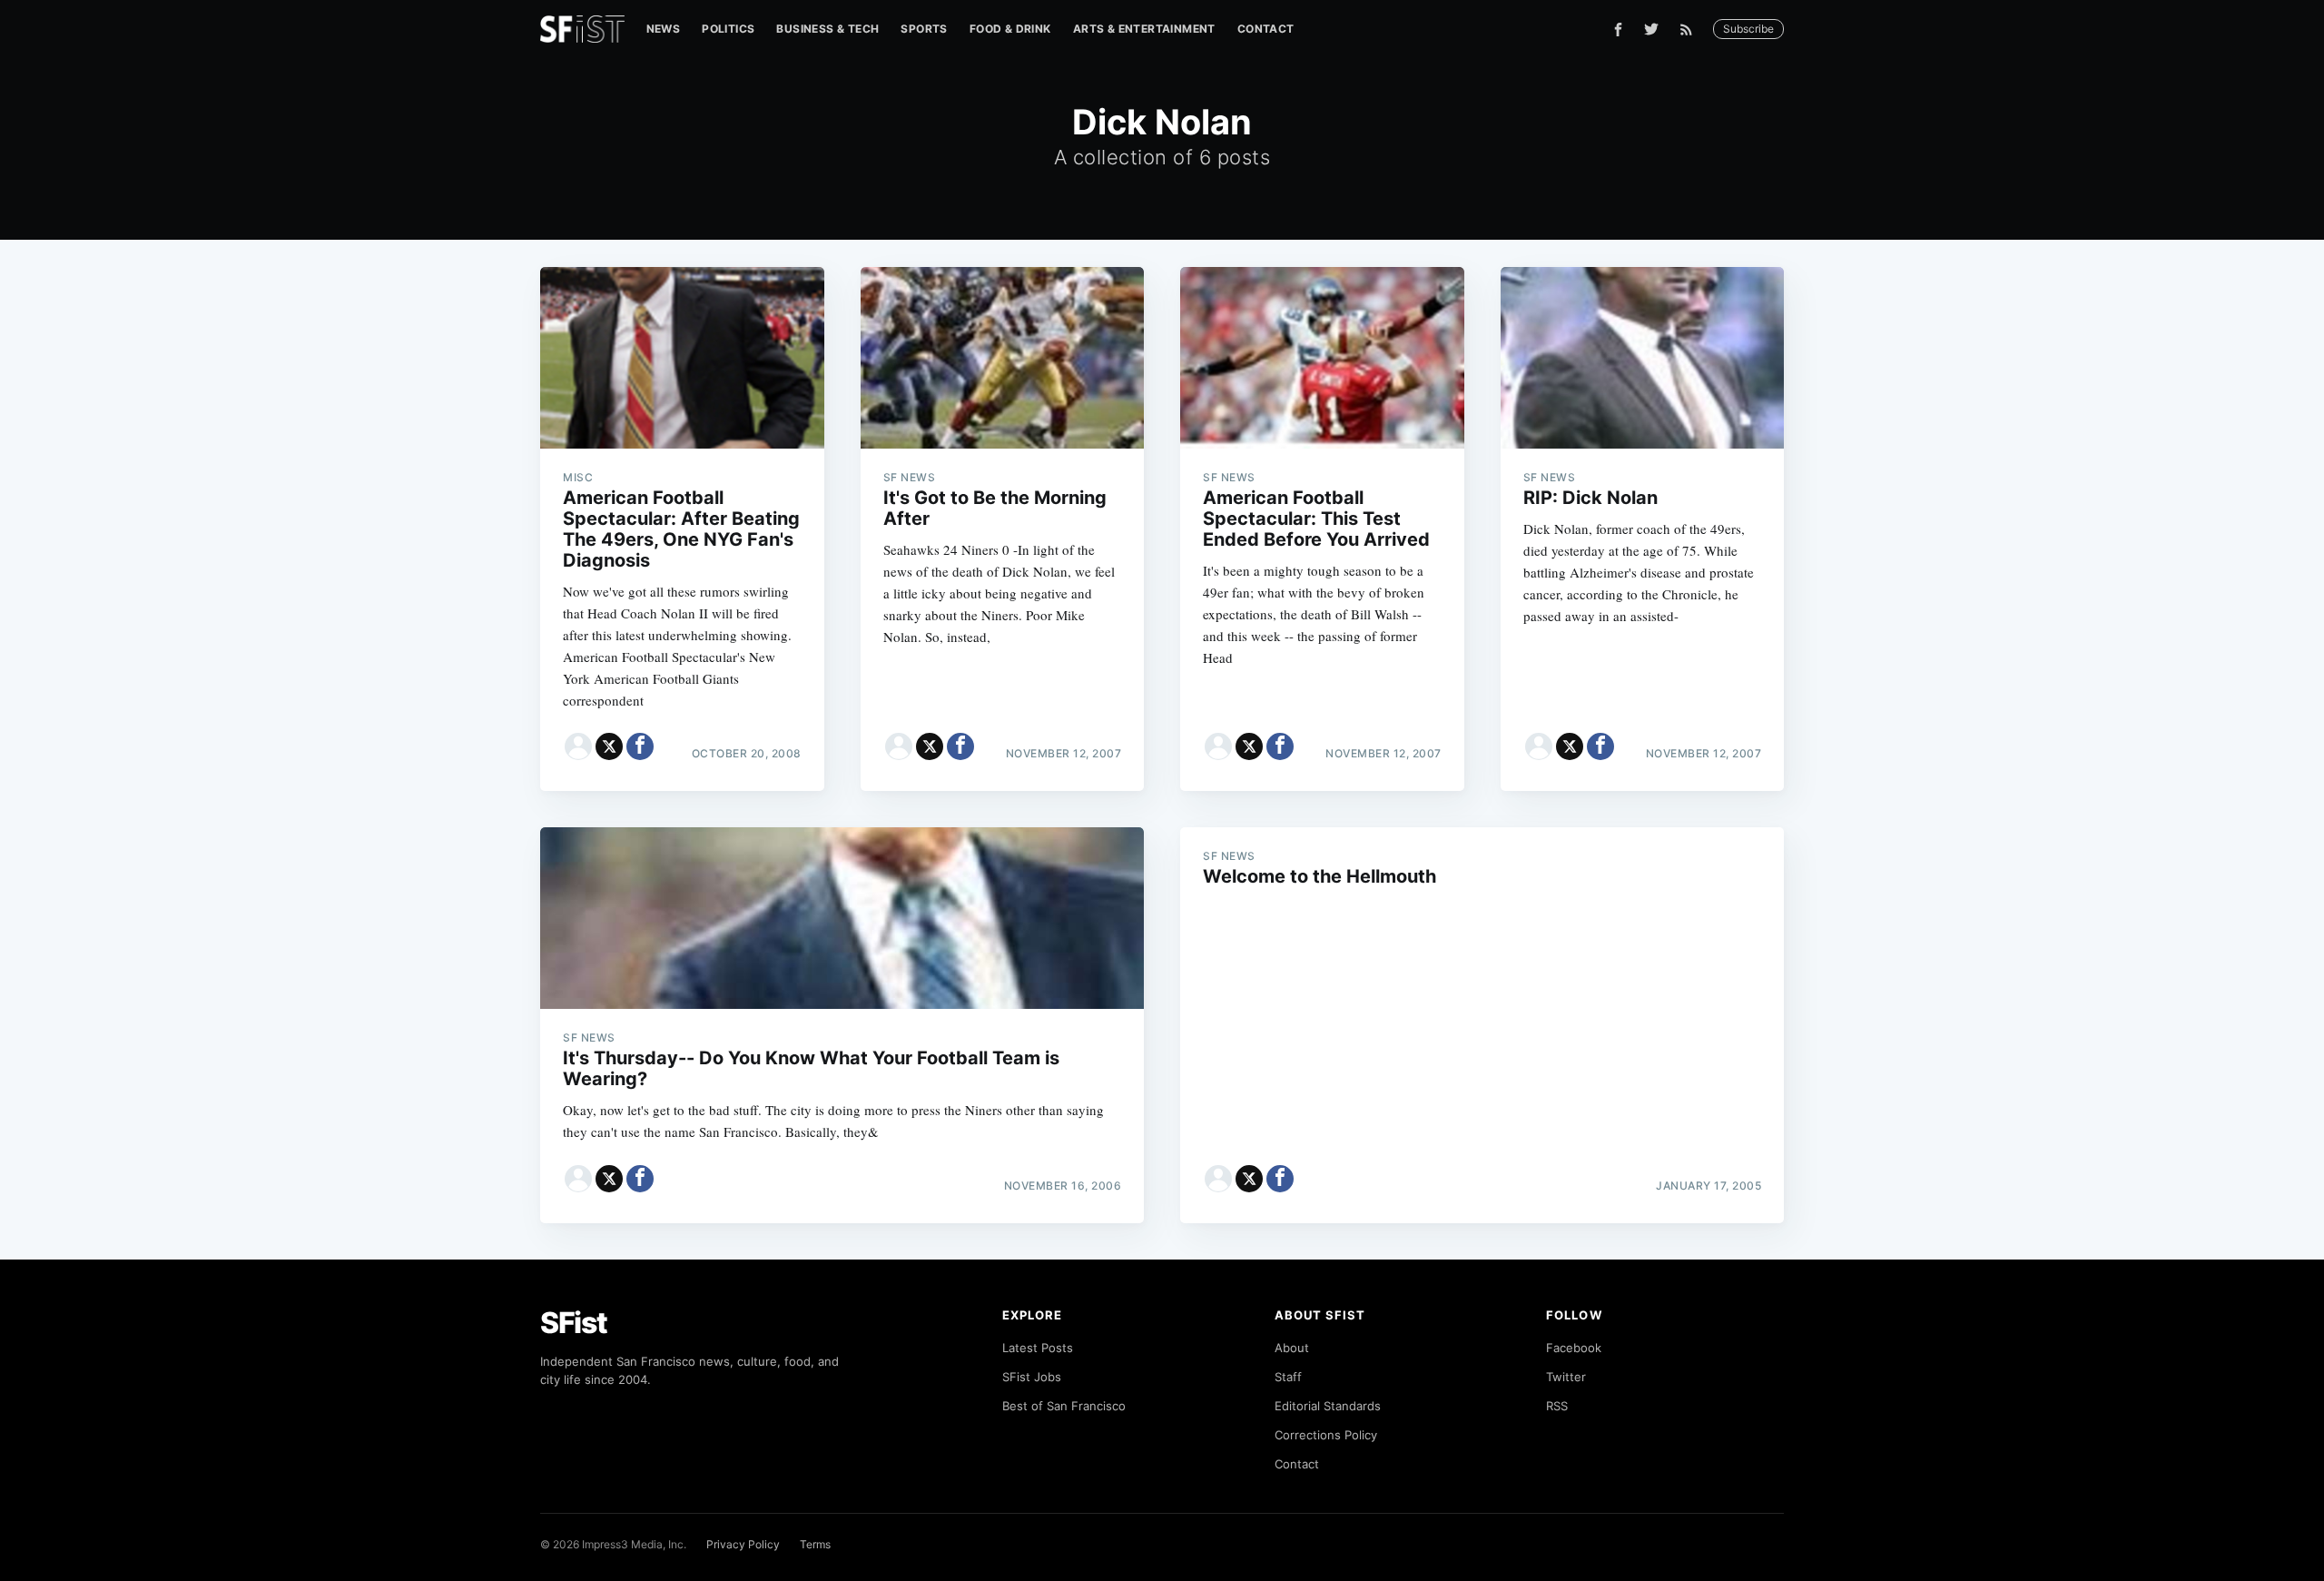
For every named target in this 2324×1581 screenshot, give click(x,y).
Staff (1288, 1377)
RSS (1557, 1406)
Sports (924, 29)
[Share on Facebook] (640, 746)
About (1292, 1348)
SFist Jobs (1032, 1377)
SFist (574, 1323)
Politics (728, 29)
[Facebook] (1618, 30)
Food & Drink (1010, 29)
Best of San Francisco (1064, 1406)
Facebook (1574, 1348)
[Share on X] (609, 746)
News (664, 29)
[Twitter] (1651, 29)
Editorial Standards (1328, 1406)
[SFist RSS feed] (1691, 30)
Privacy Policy (743, 1544)
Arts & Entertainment (1144, 29)
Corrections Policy (1326, 1435)
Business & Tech (827, 29)
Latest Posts (1038, 1348)
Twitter (1566, 1377)
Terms (815, 1544)
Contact (1266, 29)
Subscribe (1748, 29)
